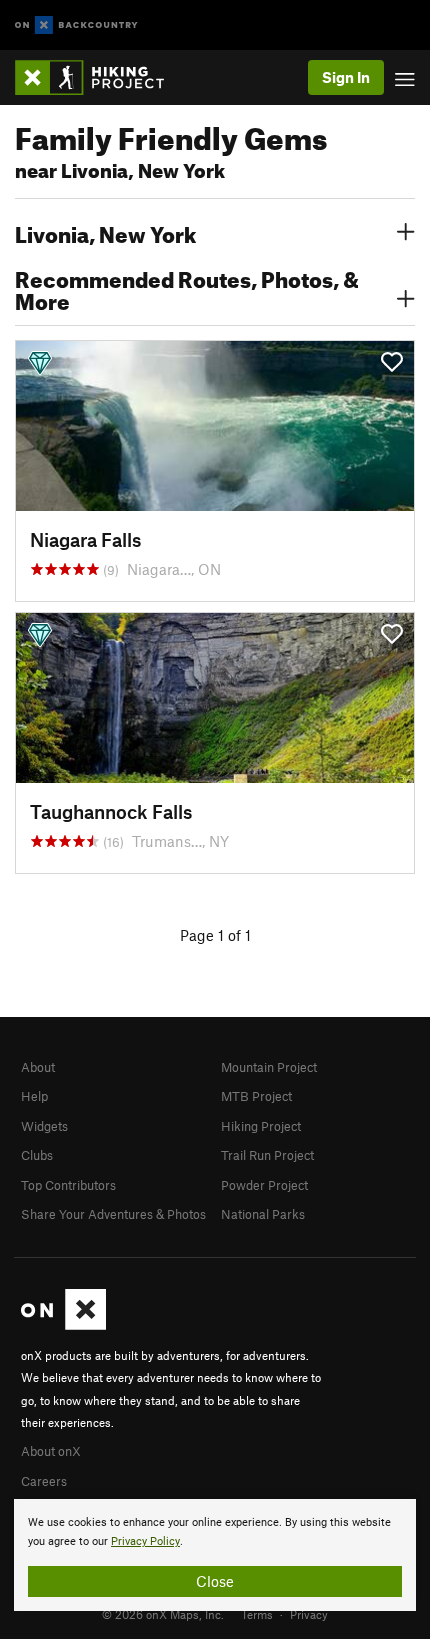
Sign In (346, 77)
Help (34, 1096)
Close (215, 1581)
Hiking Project (261, 1126)
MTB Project (256, 1096)
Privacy (309, 1614)
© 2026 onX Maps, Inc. (163, 1614)
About (38, 1067)
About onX (51, 1451)
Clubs (37, 1155)
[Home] (99, 77)
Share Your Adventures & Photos (113, 1214)
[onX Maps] (63, 1325)
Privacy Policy (145, 1541)
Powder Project (264, 1185)
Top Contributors (68, 1185)
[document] (215, 1555)
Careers (44, 1481)
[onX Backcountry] (76, 25)
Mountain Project (269, 1067)
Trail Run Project (267, 1155)
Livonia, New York (105, 232)
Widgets (44, 1126)
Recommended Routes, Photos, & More (187, 288)
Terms (257, 1614)
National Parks (263, 1214)
